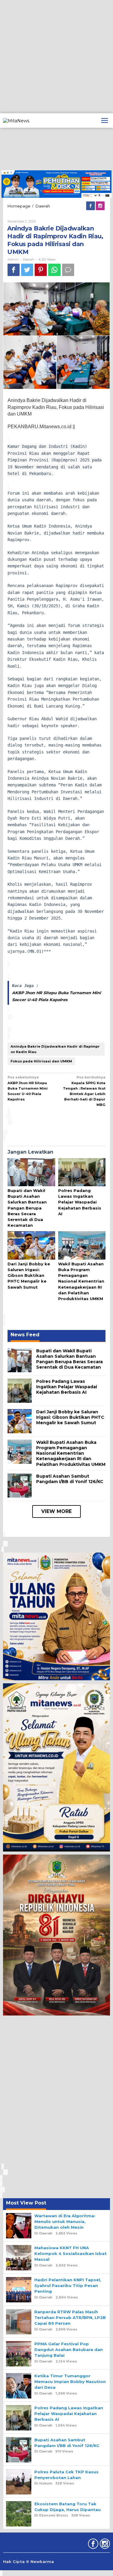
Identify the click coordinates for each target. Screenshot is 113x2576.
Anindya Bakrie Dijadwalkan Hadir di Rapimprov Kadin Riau (55, 1049)
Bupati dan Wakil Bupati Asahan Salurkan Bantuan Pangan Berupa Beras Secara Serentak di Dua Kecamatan (27, 1208)
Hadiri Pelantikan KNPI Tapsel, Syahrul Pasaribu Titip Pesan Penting (68, 2285)
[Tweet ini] (27, 270)
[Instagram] (101, 206)
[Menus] (105, 120)
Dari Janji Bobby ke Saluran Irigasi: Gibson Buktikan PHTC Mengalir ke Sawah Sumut (29, 1275)
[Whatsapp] (54, 270)
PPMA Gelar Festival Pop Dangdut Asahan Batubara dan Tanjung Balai (69, 2350)
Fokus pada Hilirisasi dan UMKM (41, 1061)
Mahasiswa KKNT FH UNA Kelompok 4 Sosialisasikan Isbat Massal (71, 2253)
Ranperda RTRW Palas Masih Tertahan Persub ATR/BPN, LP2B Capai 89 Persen (70, 2317)
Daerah (29, 259)
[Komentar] (68, 270)
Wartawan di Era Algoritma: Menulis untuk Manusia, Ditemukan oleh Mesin (65, 2221)
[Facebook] (91, 206)
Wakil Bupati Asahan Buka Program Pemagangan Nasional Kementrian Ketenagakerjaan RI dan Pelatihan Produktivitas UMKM (81, 1281)
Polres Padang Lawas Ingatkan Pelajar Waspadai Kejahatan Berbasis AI (80, 1202)
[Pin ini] (41, 270)
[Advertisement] (56, 57)
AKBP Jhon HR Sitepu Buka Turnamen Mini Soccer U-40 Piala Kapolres (28, 1088)
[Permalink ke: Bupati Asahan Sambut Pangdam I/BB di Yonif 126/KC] (20, 1485)
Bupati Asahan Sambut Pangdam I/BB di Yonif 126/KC (70, 1479)
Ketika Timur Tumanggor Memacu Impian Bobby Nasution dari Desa (70, 2382)
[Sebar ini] (14, 270)
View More (56, 1511)
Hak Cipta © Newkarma (28, 2562)
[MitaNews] (16, 120)
